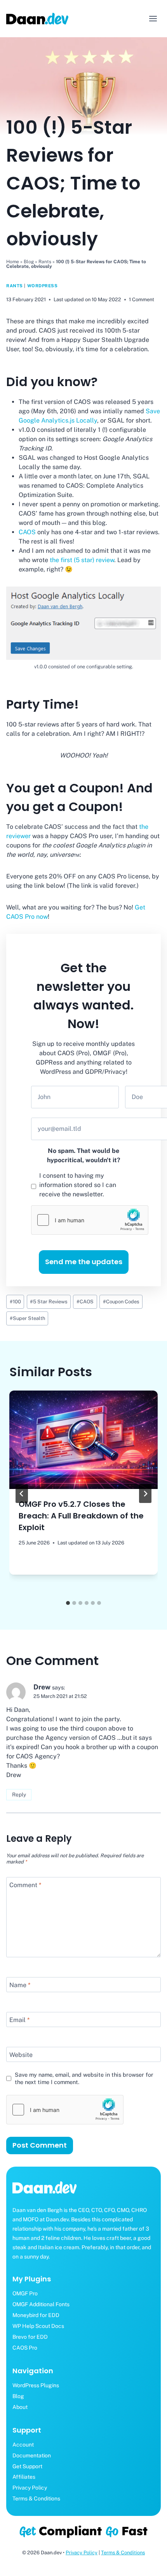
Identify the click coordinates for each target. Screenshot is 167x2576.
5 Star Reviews (49, 1302)
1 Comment (142, 299)
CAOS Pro (25, 2348)
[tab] (68, 1603)
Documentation (32, 2455)
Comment (25, 1885)
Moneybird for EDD (36, 2315)
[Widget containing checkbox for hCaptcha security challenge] (90, 1220)
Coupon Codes (121, 1302)
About (20, 2407)
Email (19, 2020)
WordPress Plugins (36, 2385)
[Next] (145, 1494)
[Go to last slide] (22, 1494)
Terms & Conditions (36, 2498)
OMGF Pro (25, 2293)
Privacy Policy (30, 2488)
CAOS (27, 532)
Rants (45, 262)
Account (23, 2445)
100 (15, 1302)
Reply (19, 1794)
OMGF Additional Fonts (41, 2304)
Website (21, 2055)
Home (13, 262)
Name (20, 1985)
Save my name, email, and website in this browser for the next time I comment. (84, 2078)
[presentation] (83, 1440)
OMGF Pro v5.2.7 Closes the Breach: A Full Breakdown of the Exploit (81, 1516)
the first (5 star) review (82, 560)
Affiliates (24, 2477)
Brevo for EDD (30, 2337)
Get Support (27, 2466)
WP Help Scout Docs (38, 2326)
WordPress (43, 286)
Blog (29, 262)
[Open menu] (153, 18)
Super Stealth (27, 1318)
